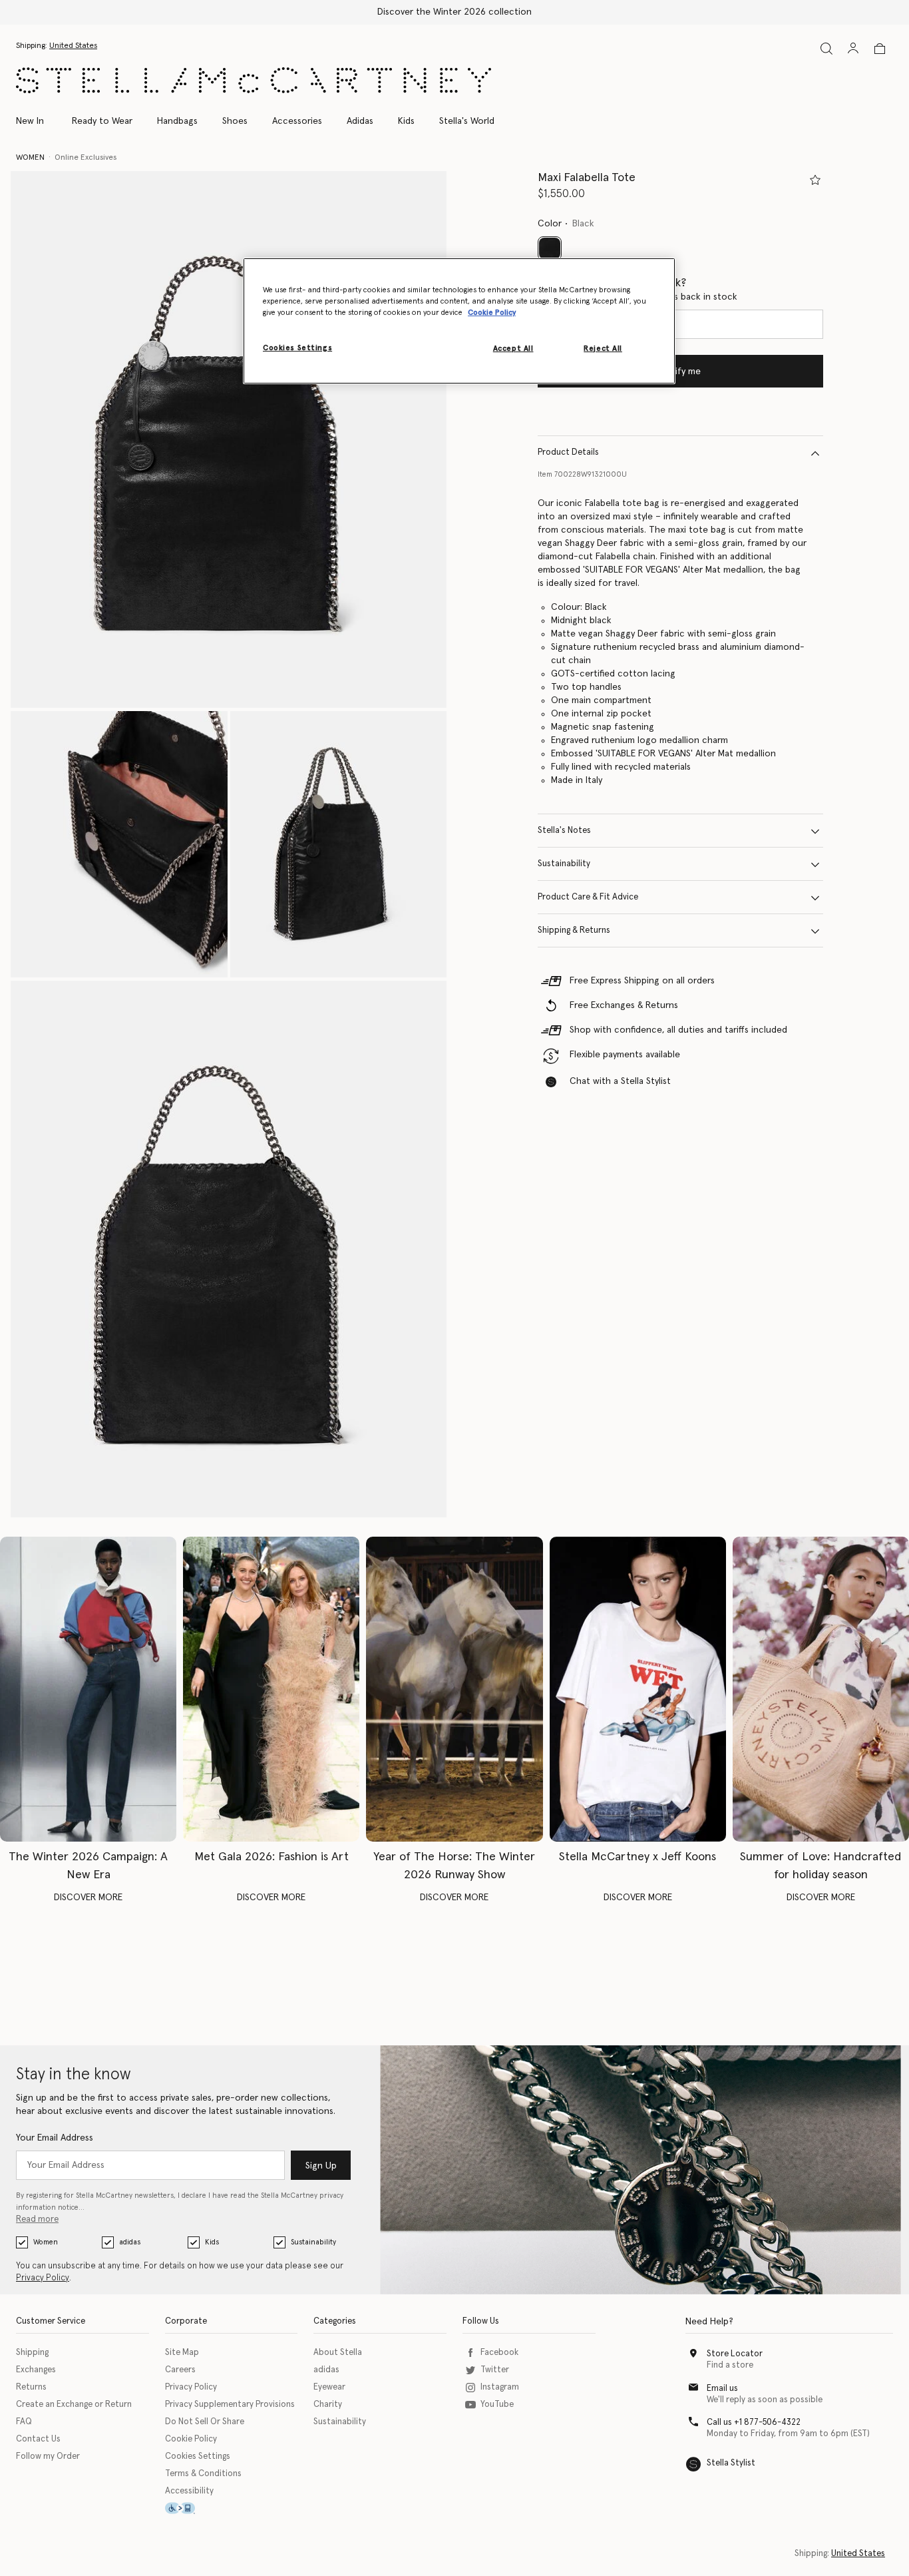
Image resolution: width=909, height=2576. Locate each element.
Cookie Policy (191, 2439)
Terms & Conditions (203, 2474)
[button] (229, 439)
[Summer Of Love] (821, 1689)
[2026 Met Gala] (271, 1689)
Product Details (568, 453)
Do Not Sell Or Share (205, 2422)
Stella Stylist (731, 2463)
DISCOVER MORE (88, 1898)
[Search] (826, 48)
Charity (328, 2405)
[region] (459, 321)
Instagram (500, 2387)
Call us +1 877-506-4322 (754, 2423)
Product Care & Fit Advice (588, 898)
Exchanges (36, 2370)
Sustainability (564, 865)
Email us (722, 2389)
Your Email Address (55, 2138)
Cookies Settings (198, 2456)
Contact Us (38, 2439)
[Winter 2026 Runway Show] (454, 1689)
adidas (130, 2242)
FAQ (24, 2422)
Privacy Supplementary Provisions (230, 2405)
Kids (212, 2242)
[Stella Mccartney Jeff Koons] (638, 1689)
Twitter (495, 2370)
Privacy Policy (43, 2278)
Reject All (603, 349)
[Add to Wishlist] (815, 180)
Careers (180, 2370)
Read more (37, 2219)
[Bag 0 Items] (880, 49)
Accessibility (189, 2491)
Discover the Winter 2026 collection (454, 12)
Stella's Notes (564, 831)
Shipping (32, 2353)
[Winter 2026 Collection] (88, 1689)
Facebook (499, 2353)
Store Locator (735, 2354)
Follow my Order (48, 2456)
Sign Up (321, 2166)
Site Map (182, 2353)
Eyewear (329, 2387)
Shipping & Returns (574, 931)
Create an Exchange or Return (74, 2405)
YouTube (497, 2405)
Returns (31, 2387)
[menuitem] (37, 121)
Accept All (513, 349)
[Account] (853, 48)
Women (46, 2242)
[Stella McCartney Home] (254, 80)
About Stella (338, 2353)
